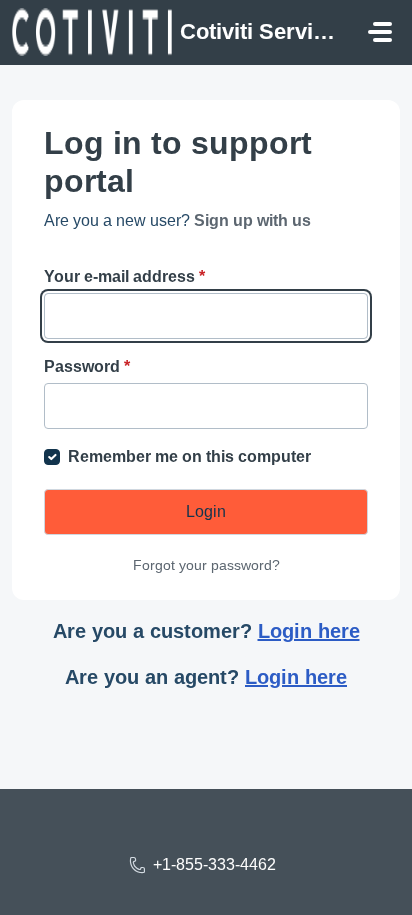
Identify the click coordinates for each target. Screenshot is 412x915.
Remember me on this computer (189, 456)
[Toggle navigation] (380, 32)
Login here (309, 631)
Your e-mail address (124, 276)
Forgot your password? (206, 565)
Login (206, 511)
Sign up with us (252, 220)
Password (87, 366)
